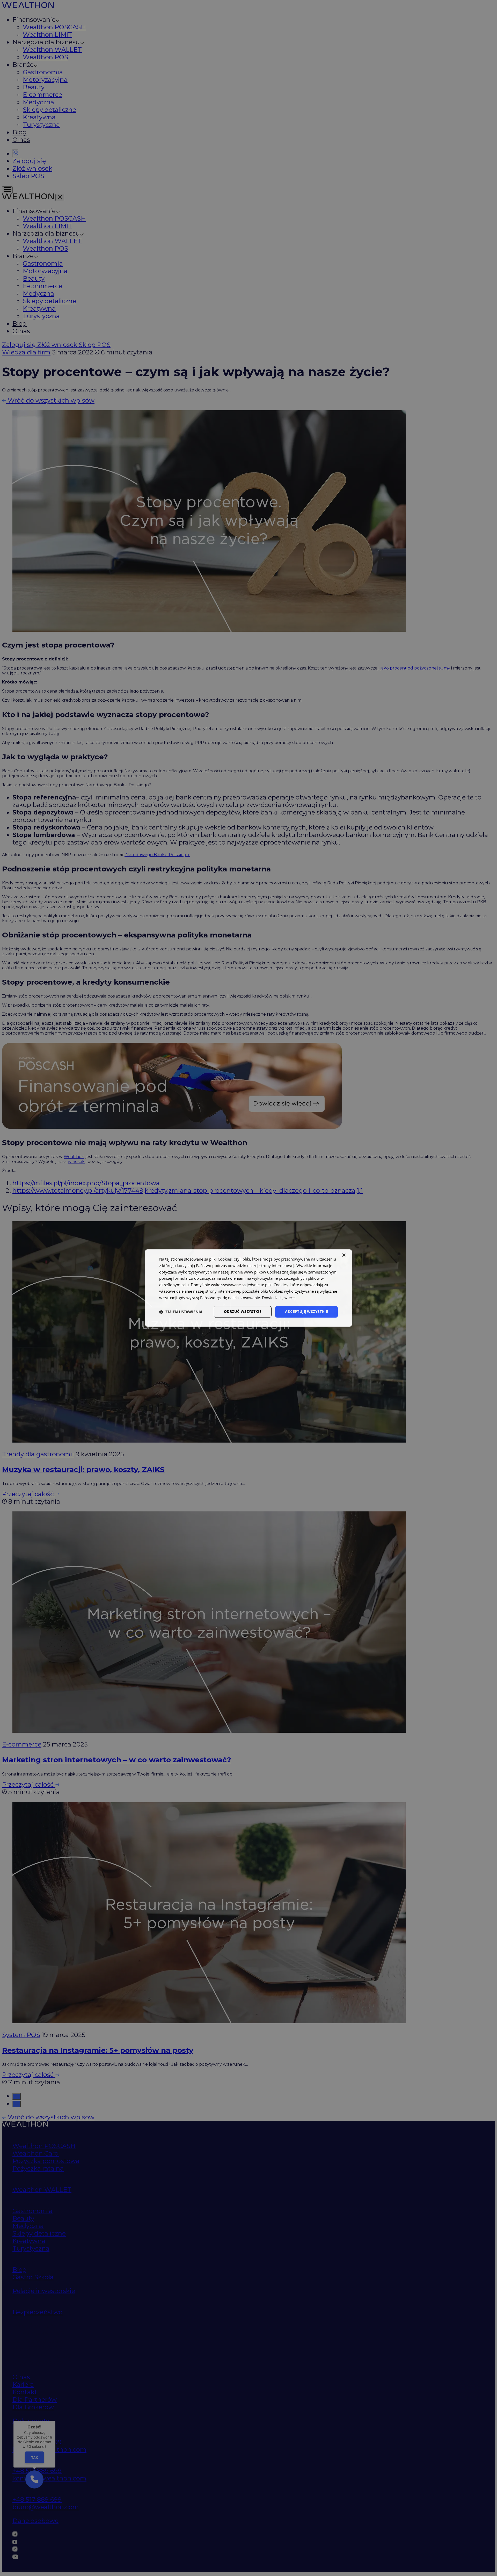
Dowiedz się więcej (279, 1298)
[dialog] (248, 1288)
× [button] (344, 1255)
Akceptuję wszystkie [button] (306, 1312)
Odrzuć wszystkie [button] (243, 1312)
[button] (181, 1312)
